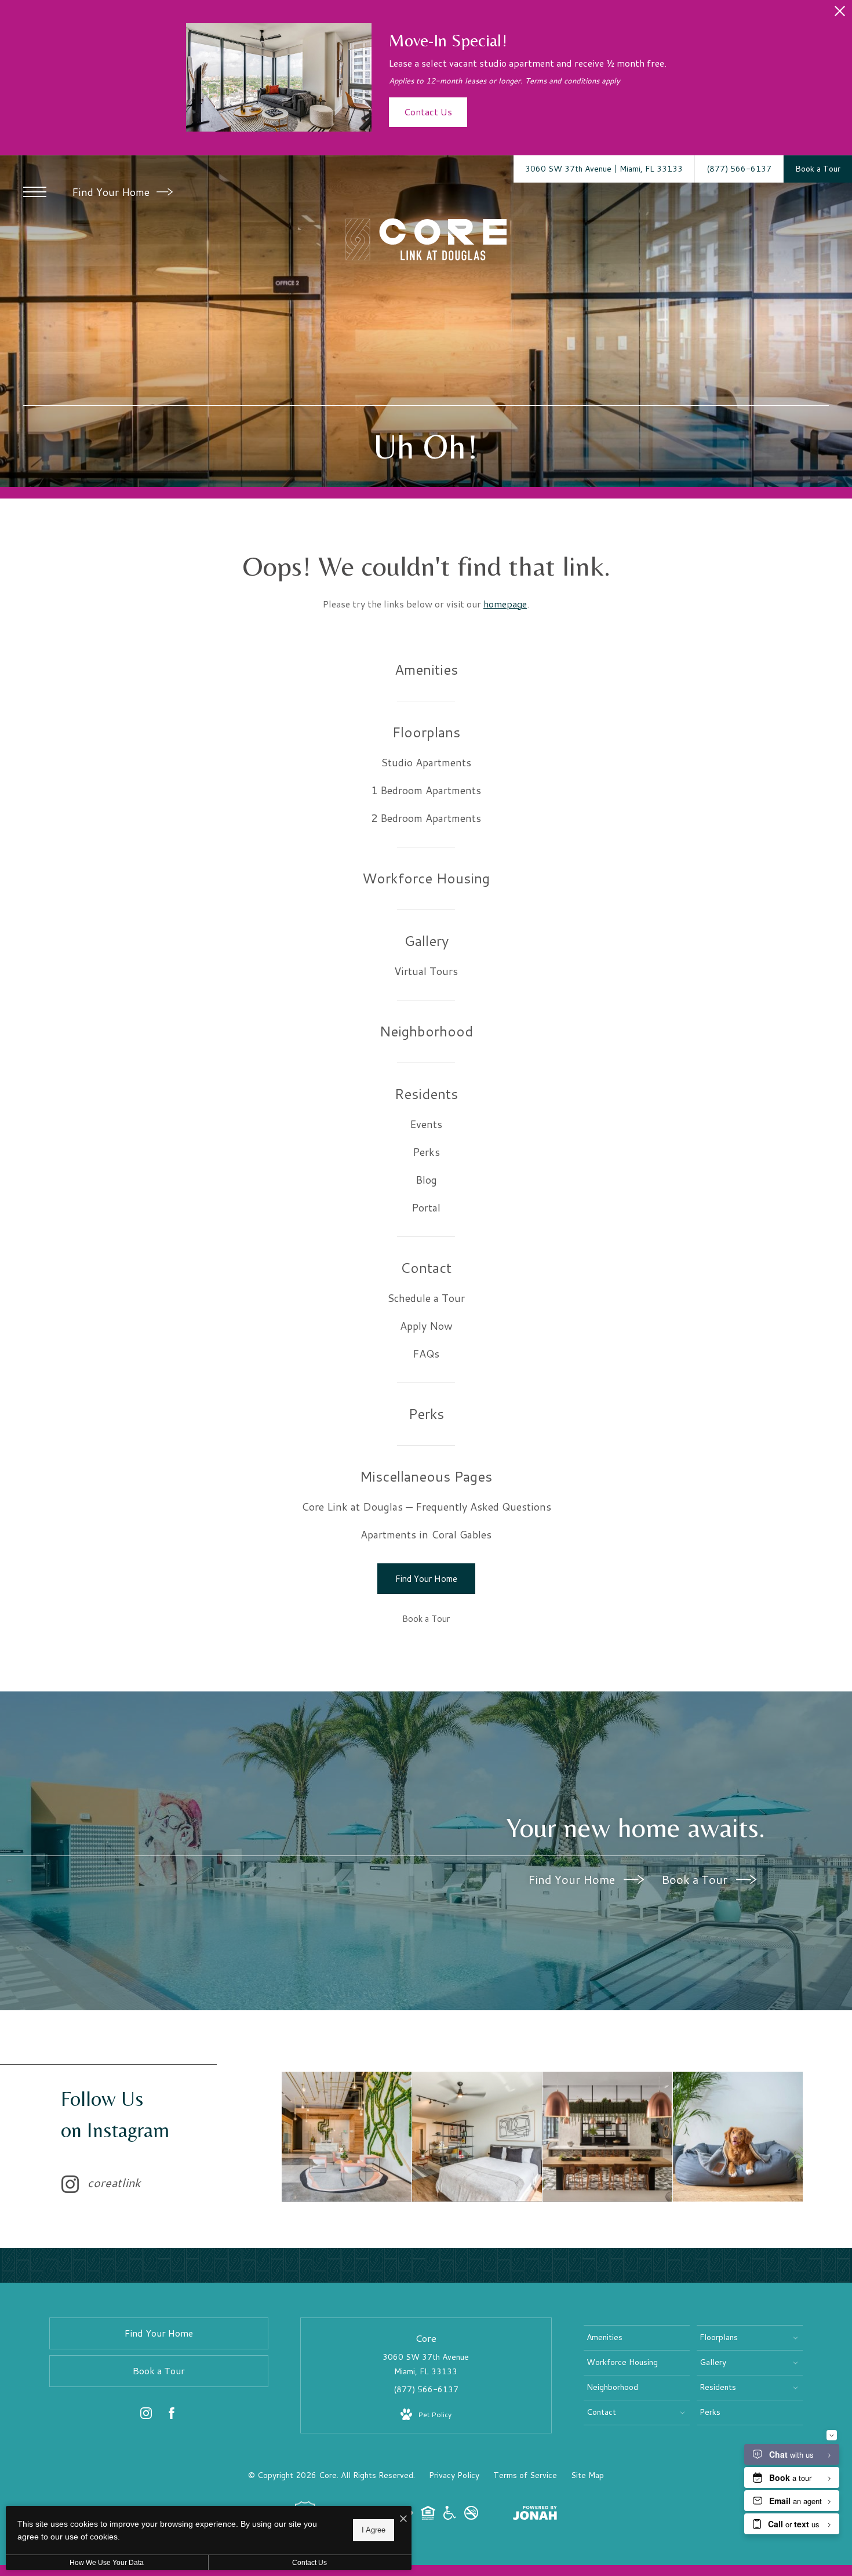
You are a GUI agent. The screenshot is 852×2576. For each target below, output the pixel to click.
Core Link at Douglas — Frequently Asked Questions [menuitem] (426, 1507)
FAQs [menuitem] (426, 1354)
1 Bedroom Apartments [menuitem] (426, 790)
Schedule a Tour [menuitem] (426, 1298)
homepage (505, 604)
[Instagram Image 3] (607, 2137)
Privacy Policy (454, 2475)
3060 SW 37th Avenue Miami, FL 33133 (426, 2364)
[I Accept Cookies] (403, 2519)
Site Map (587, 2475)
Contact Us (310, 2563)
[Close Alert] (840, 14)
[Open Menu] (35, 192)
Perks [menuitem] (426, 1152)
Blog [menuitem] (426, 1180)
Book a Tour (696, 1879)
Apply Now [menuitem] (426, 1326)
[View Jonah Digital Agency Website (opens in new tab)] (535, 2515)
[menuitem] (426, 670)
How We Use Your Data (107, 2563)
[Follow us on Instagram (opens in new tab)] (146, 2415)
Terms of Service (525, 2475)
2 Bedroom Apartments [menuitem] (426, 818)
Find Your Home (112, 192)
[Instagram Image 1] (347, 2137)
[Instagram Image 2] (477, 2137)
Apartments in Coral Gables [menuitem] (426, 1534)
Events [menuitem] (426, 1124)
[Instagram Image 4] (738, 2137)
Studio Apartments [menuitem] (426, 762)
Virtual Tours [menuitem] (426, 971)
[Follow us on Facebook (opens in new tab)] (172, 2415)
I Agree (374, 2530)
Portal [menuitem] (426, 1207)
